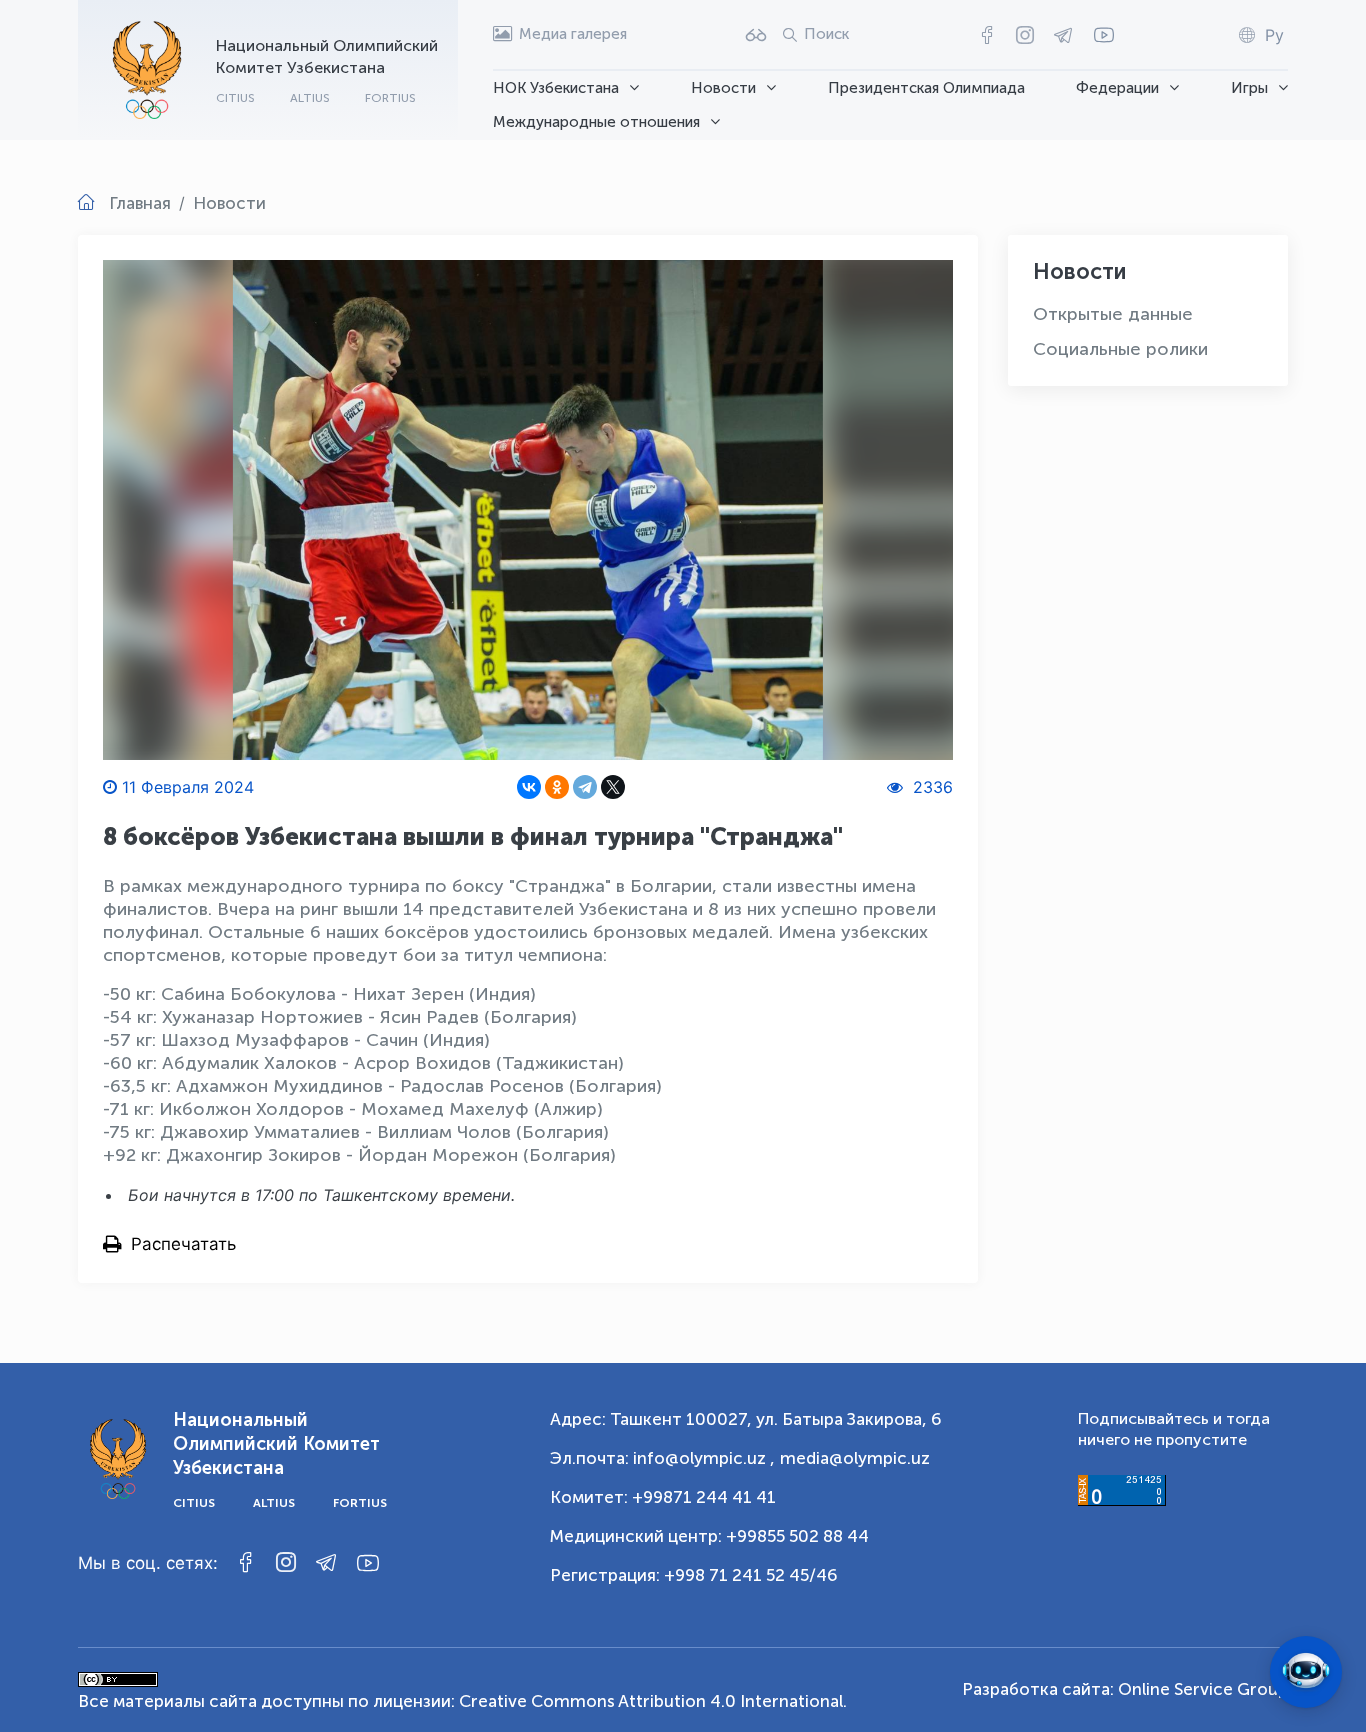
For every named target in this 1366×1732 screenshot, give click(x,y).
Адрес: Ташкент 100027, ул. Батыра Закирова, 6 (746, 1419)
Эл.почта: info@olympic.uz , (662, 1458)
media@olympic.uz (855, 1458)
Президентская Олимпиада (926, 88)
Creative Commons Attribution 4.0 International (651, 1701)
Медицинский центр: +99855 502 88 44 (709, 1536)
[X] (613, 787)
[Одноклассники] (557, 787)
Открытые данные (1113, 314)
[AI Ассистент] (1306, 1672)
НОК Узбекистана (556, 88)
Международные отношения (596, 122)
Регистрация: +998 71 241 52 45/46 (694, 1575)
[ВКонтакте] (529, 787)
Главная (140, 203)
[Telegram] (585, 787)
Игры (1249, 88)
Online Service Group (1203, 1689)
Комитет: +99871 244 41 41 (663, 1497)
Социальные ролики (1120, 349)
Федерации (1117, 88)
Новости (723, 88)
